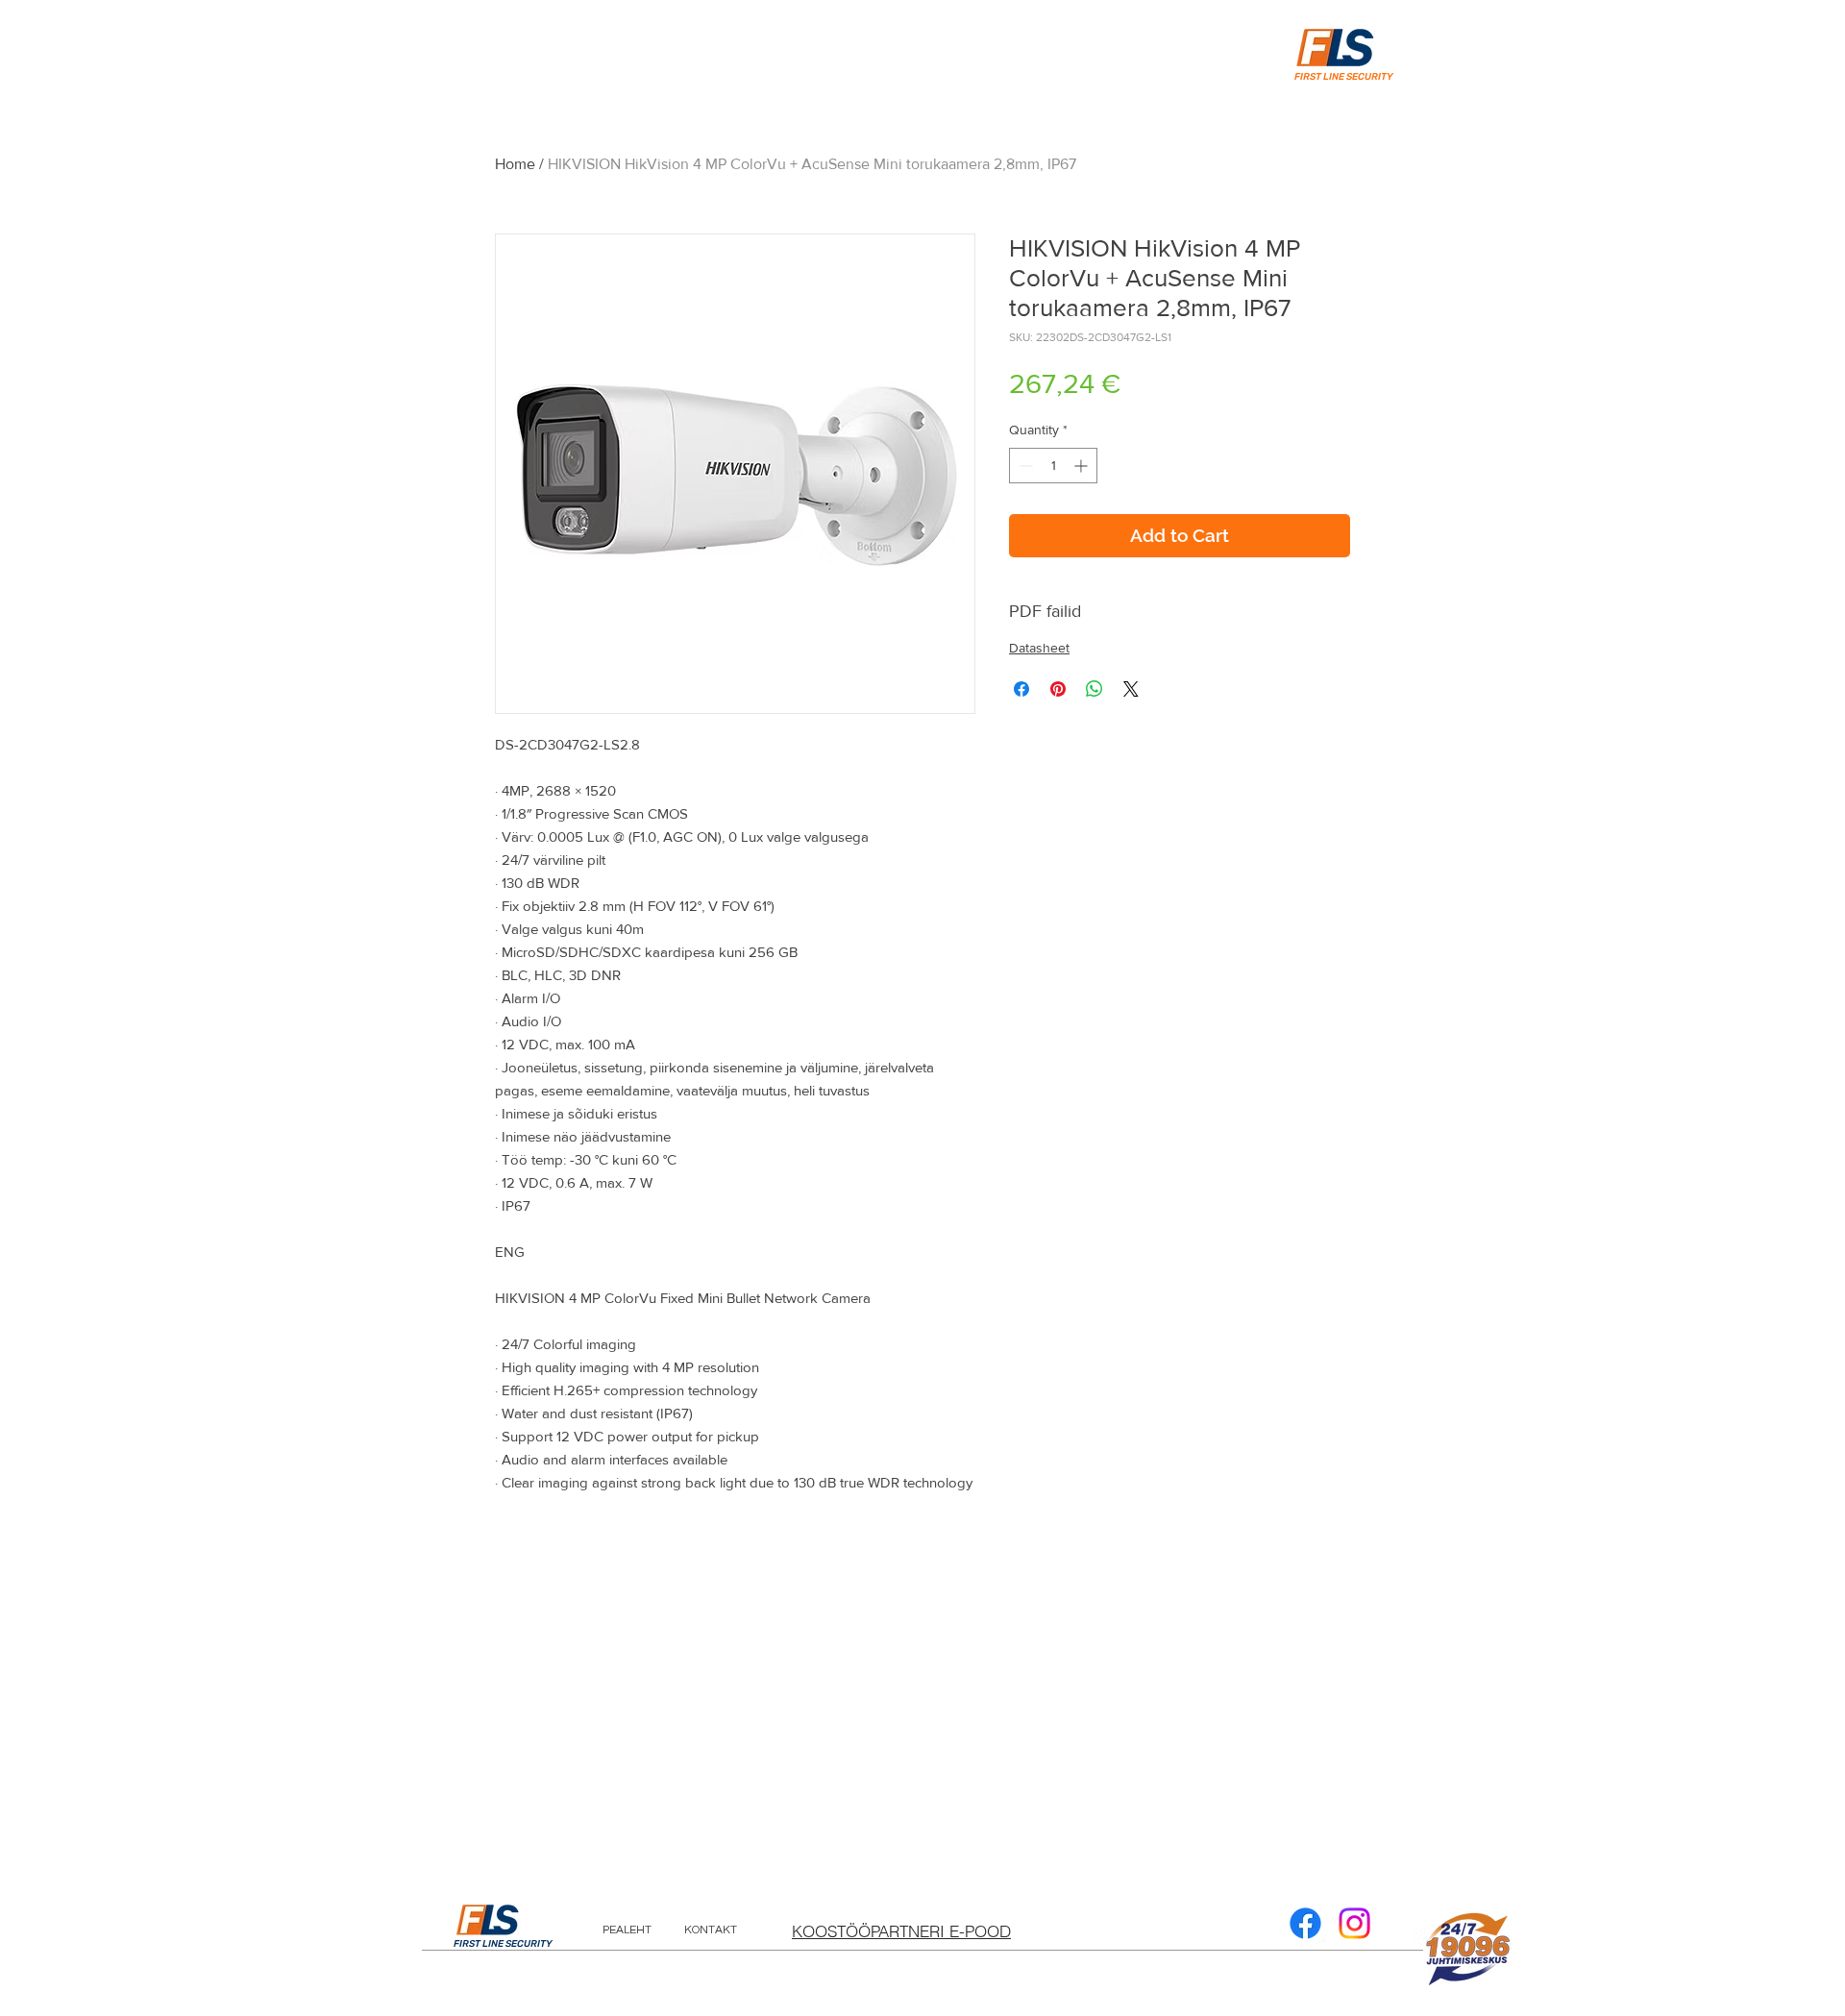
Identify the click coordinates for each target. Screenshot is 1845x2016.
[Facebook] (1305, 1923)
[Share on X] (1131, 689)
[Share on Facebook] (1021, 689)
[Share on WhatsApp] (1095, 689)
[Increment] (1082, 466)
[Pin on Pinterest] (1058, 689)
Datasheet (1039, 648)
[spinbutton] (1053, 466)
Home (515, 164)
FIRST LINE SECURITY (503, 1944)
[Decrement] (1024, 466)
